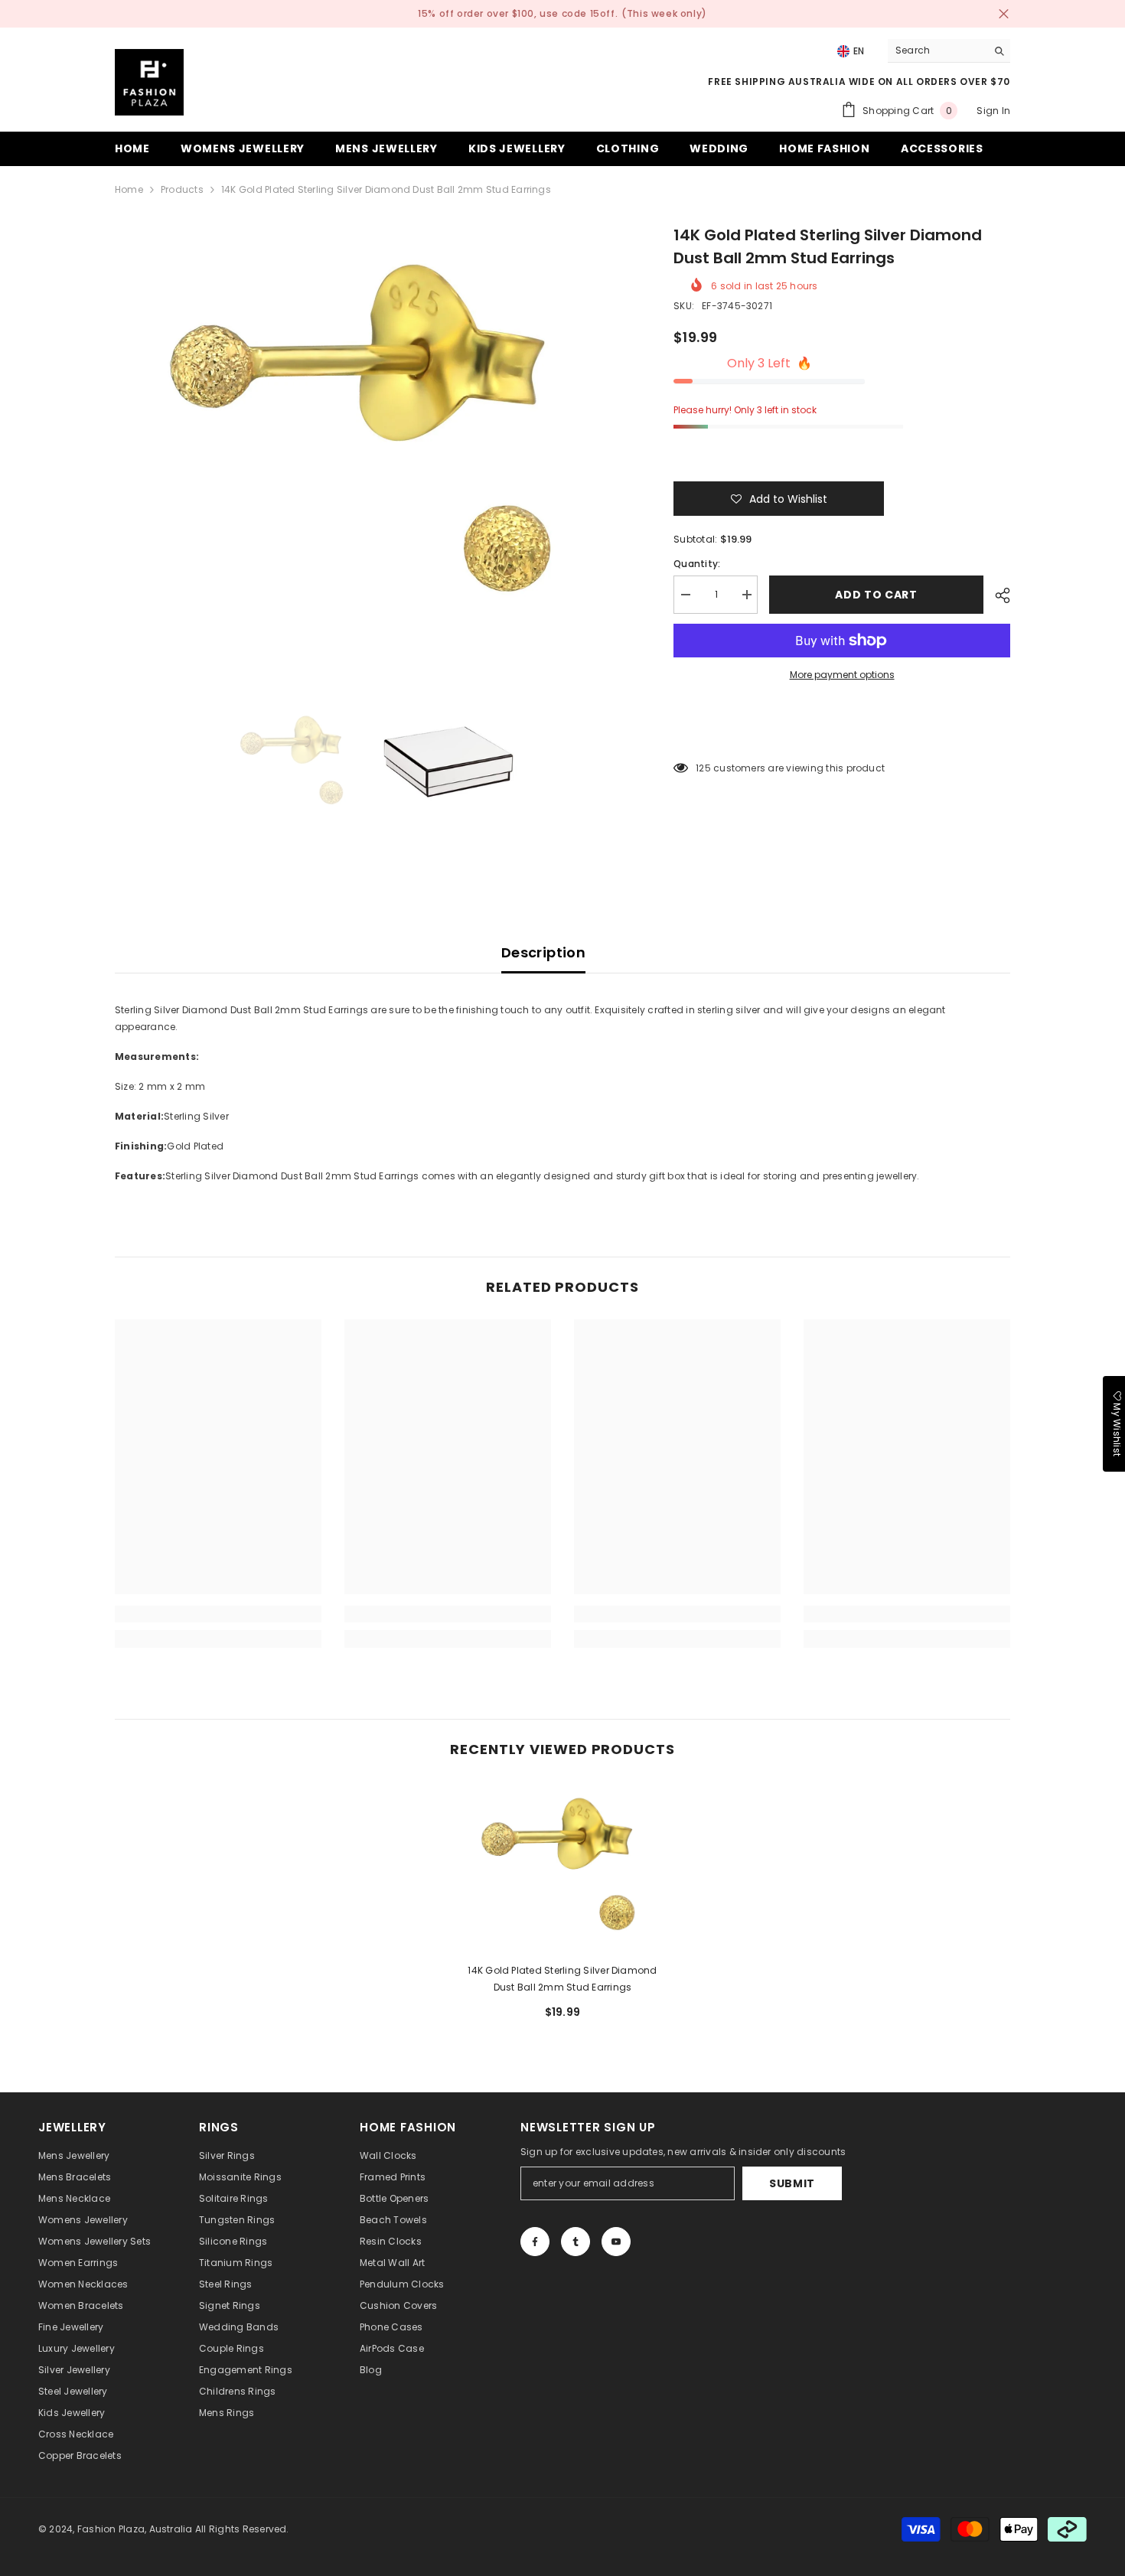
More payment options (842, 675)
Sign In (993, 111)
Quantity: (697, 564)
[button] (779, 499)
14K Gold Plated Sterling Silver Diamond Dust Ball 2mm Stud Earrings (562, 1979)
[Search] (949, 51)
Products (182, 189)
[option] (372, 434)
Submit (792, 2183)
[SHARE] (997, 595)
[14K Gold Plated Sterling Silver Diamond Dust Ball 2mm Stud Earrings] (562, 1866)
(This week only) (664, 13)
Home (129, 189)
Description (543, 952)
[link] (218, 1614)
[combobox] (937, 51)
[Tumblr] (576, 2242)
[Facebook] (535, 2242)
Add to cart (880, 595)
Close (1004, 14)
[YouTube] (616, 2242)
